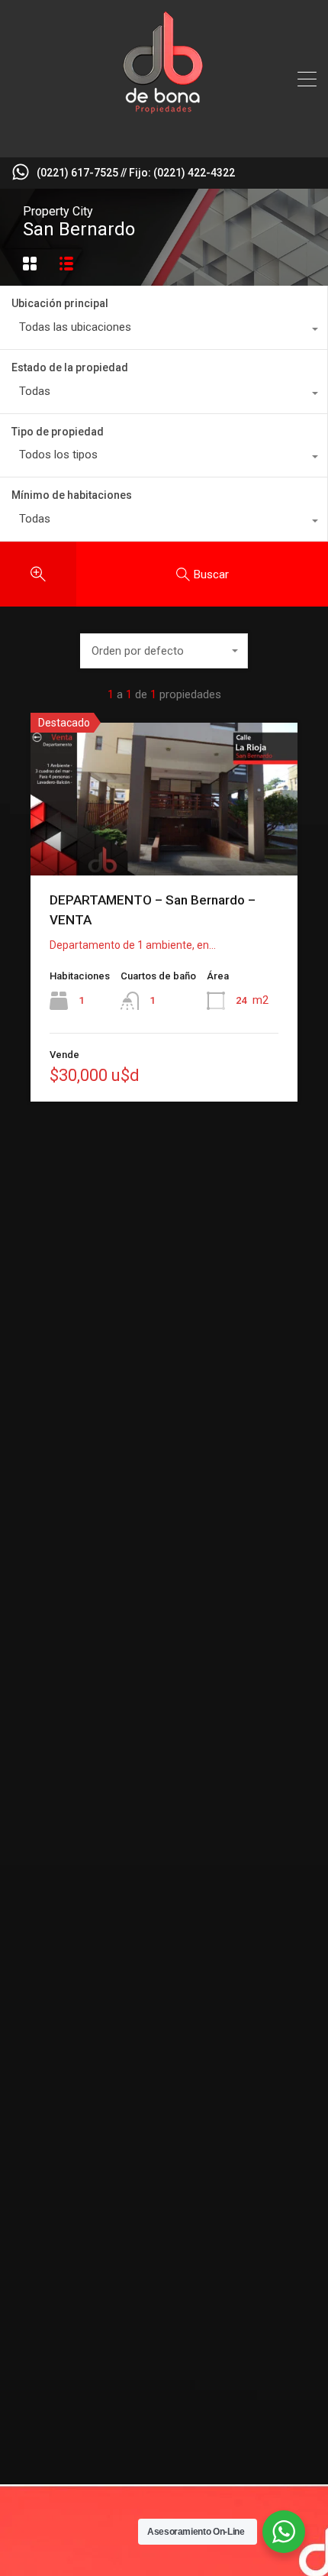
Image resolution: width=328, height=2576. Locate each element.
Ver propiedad (164, 845)
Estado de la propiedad (70, 367)
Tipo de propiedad (58, 432)
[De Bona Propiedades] (164, 139)
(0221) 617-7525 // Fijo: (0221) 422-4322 (136, 173)
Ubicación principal (60, 303)
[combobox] (164, 331)
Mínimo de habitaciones (72, 495)
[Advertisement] (164, 1365)
